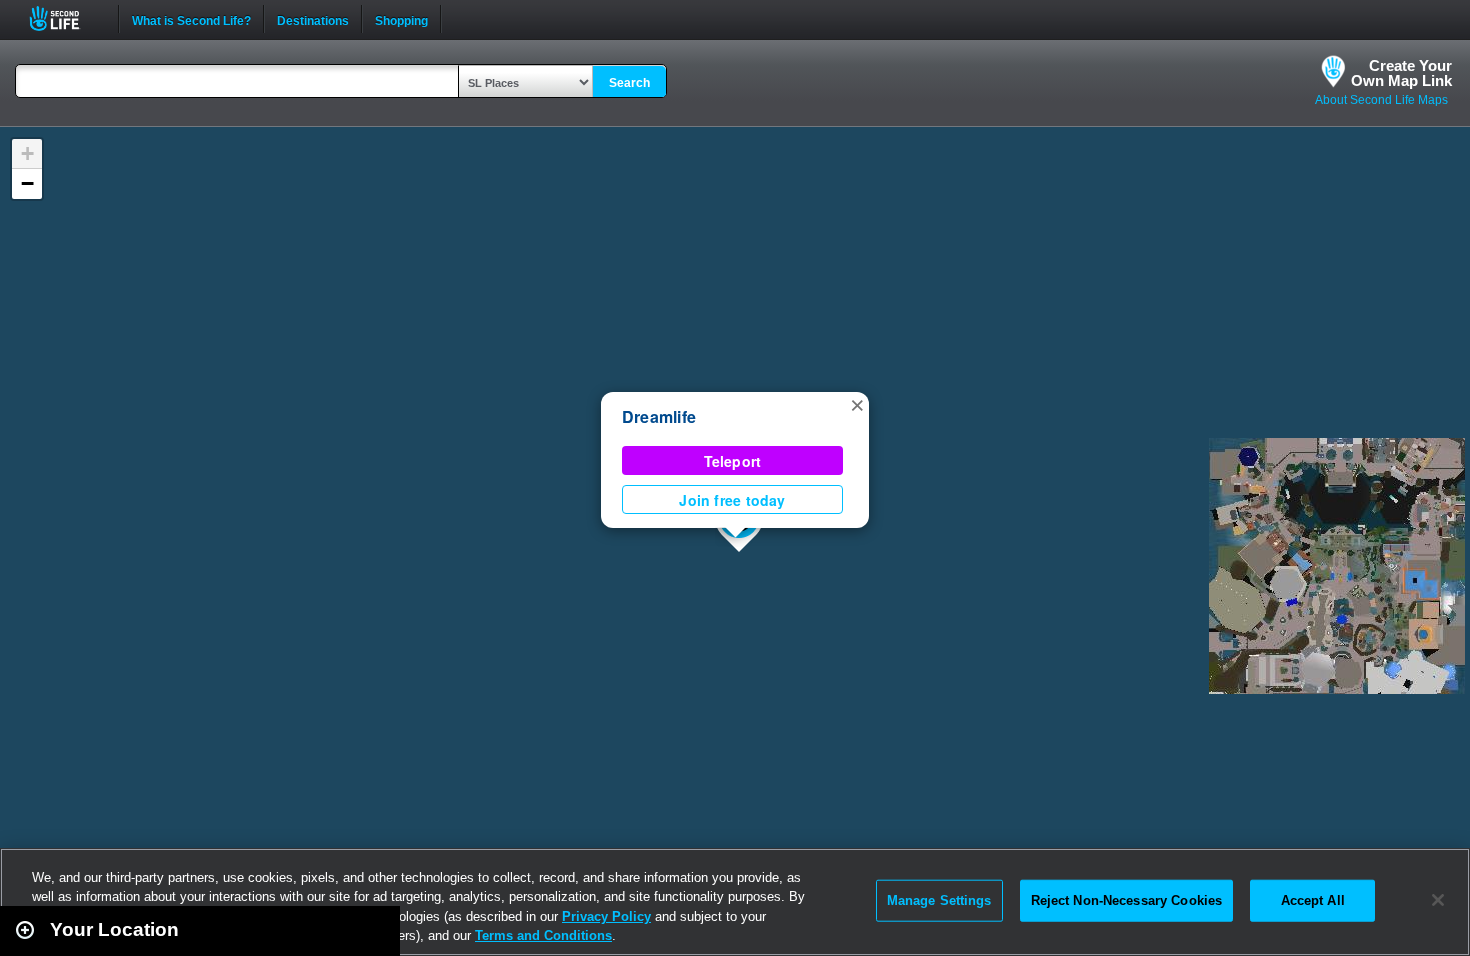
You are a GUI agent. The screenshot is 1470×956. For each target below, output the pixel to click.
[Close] (1438, 900)
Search (629, 83)
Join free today (732, 500)
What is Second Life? (191, 19)
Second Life (65, 18)
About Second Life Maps (1381, 100)
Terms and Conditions (543, 935)
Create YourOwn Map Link (1401, 73)
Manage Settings (939, 900)
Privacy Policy (606, 916)
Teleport (733, 461)
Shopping (401, 19)
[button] (857, 404)
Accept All (1313, 900)
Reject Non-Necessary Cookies (1127, 900)
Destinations (313, 19)
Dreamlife (659, 416)
